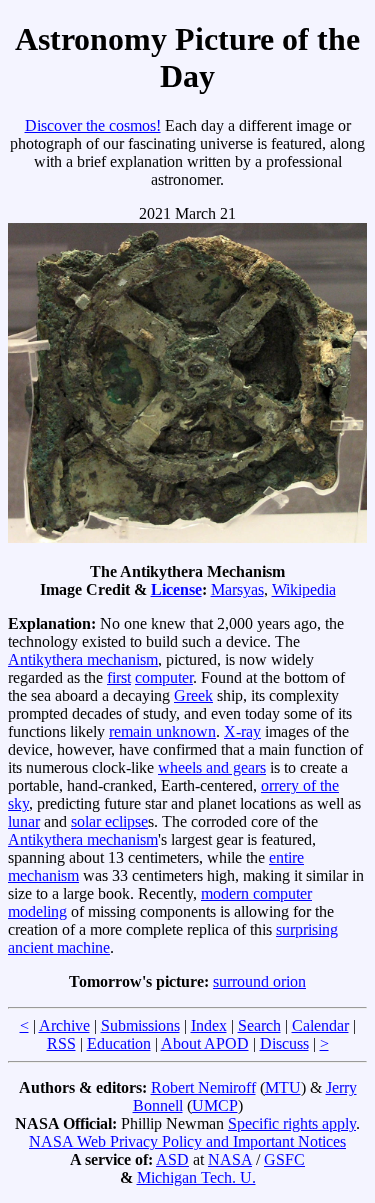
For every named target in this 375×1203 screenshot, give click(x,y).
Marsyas (237, 589)
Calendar (320, 1025)
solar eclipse (109, 821)
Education (119, 1043)
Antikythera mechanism (83, 659)
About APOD (205, 1043)
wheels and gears (212, 767)
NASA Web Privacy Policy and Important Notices (187, 1141)
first (119, 677)
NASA (230, 1159)
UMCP (215, 1105)
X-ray (242, 731)
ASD (172, 1159)
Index (209, 1025)
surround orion (259, 981)
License (176, 589)
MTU (283, 1087)
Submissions (140, 1025)
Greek (193, 695)
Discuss (284, 1043)
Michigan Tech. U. (196, 1177)
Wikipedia (304, 589)
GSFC (284, 1159)
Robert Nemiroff (203, 1087)
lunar (24, 821)
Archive (64, 1025)
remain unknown (162, 731)
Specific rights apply (292, 1123)
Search (259, 1025)
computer (164, 677)
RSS (61, 1043)
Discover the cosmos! (93, 125)
